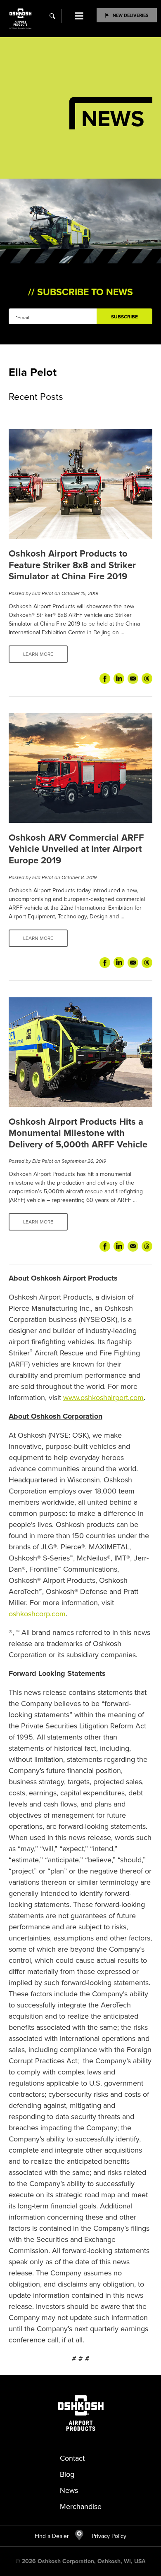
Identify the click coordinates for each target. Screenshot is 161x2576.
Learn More (38, 654)
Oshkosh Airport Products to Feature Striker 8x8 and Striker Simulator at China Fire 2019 (72, 565)
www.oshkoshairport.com (103, 1397)
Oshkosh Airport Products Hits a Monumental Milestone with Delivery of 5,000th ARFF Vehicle (78, 1133)
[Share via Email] (133, 679)
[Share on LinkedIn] (119, 679)
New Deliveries (131, 15)
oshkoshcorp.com (37, 1614)
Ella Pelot (43, 593)
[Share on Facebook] (105, 679)
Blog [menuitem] (67, 2474)
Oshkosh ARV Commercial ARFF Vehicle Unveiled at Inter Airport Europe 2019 (76, 849)
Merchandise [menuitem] (81, 2506)
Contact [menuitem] (72, 2458)
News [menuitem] (69, 2490)
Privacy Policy (105, 2536)
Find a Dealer (52, 2536)
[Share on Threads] (147, 679)
